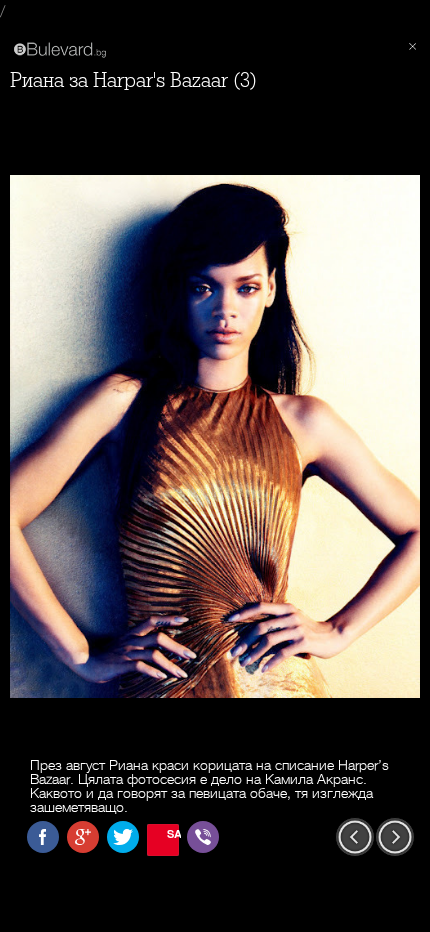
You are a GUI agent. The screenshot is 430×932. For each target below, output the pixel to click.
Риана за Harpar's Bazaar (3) (133, 80)
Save (173, 833)
